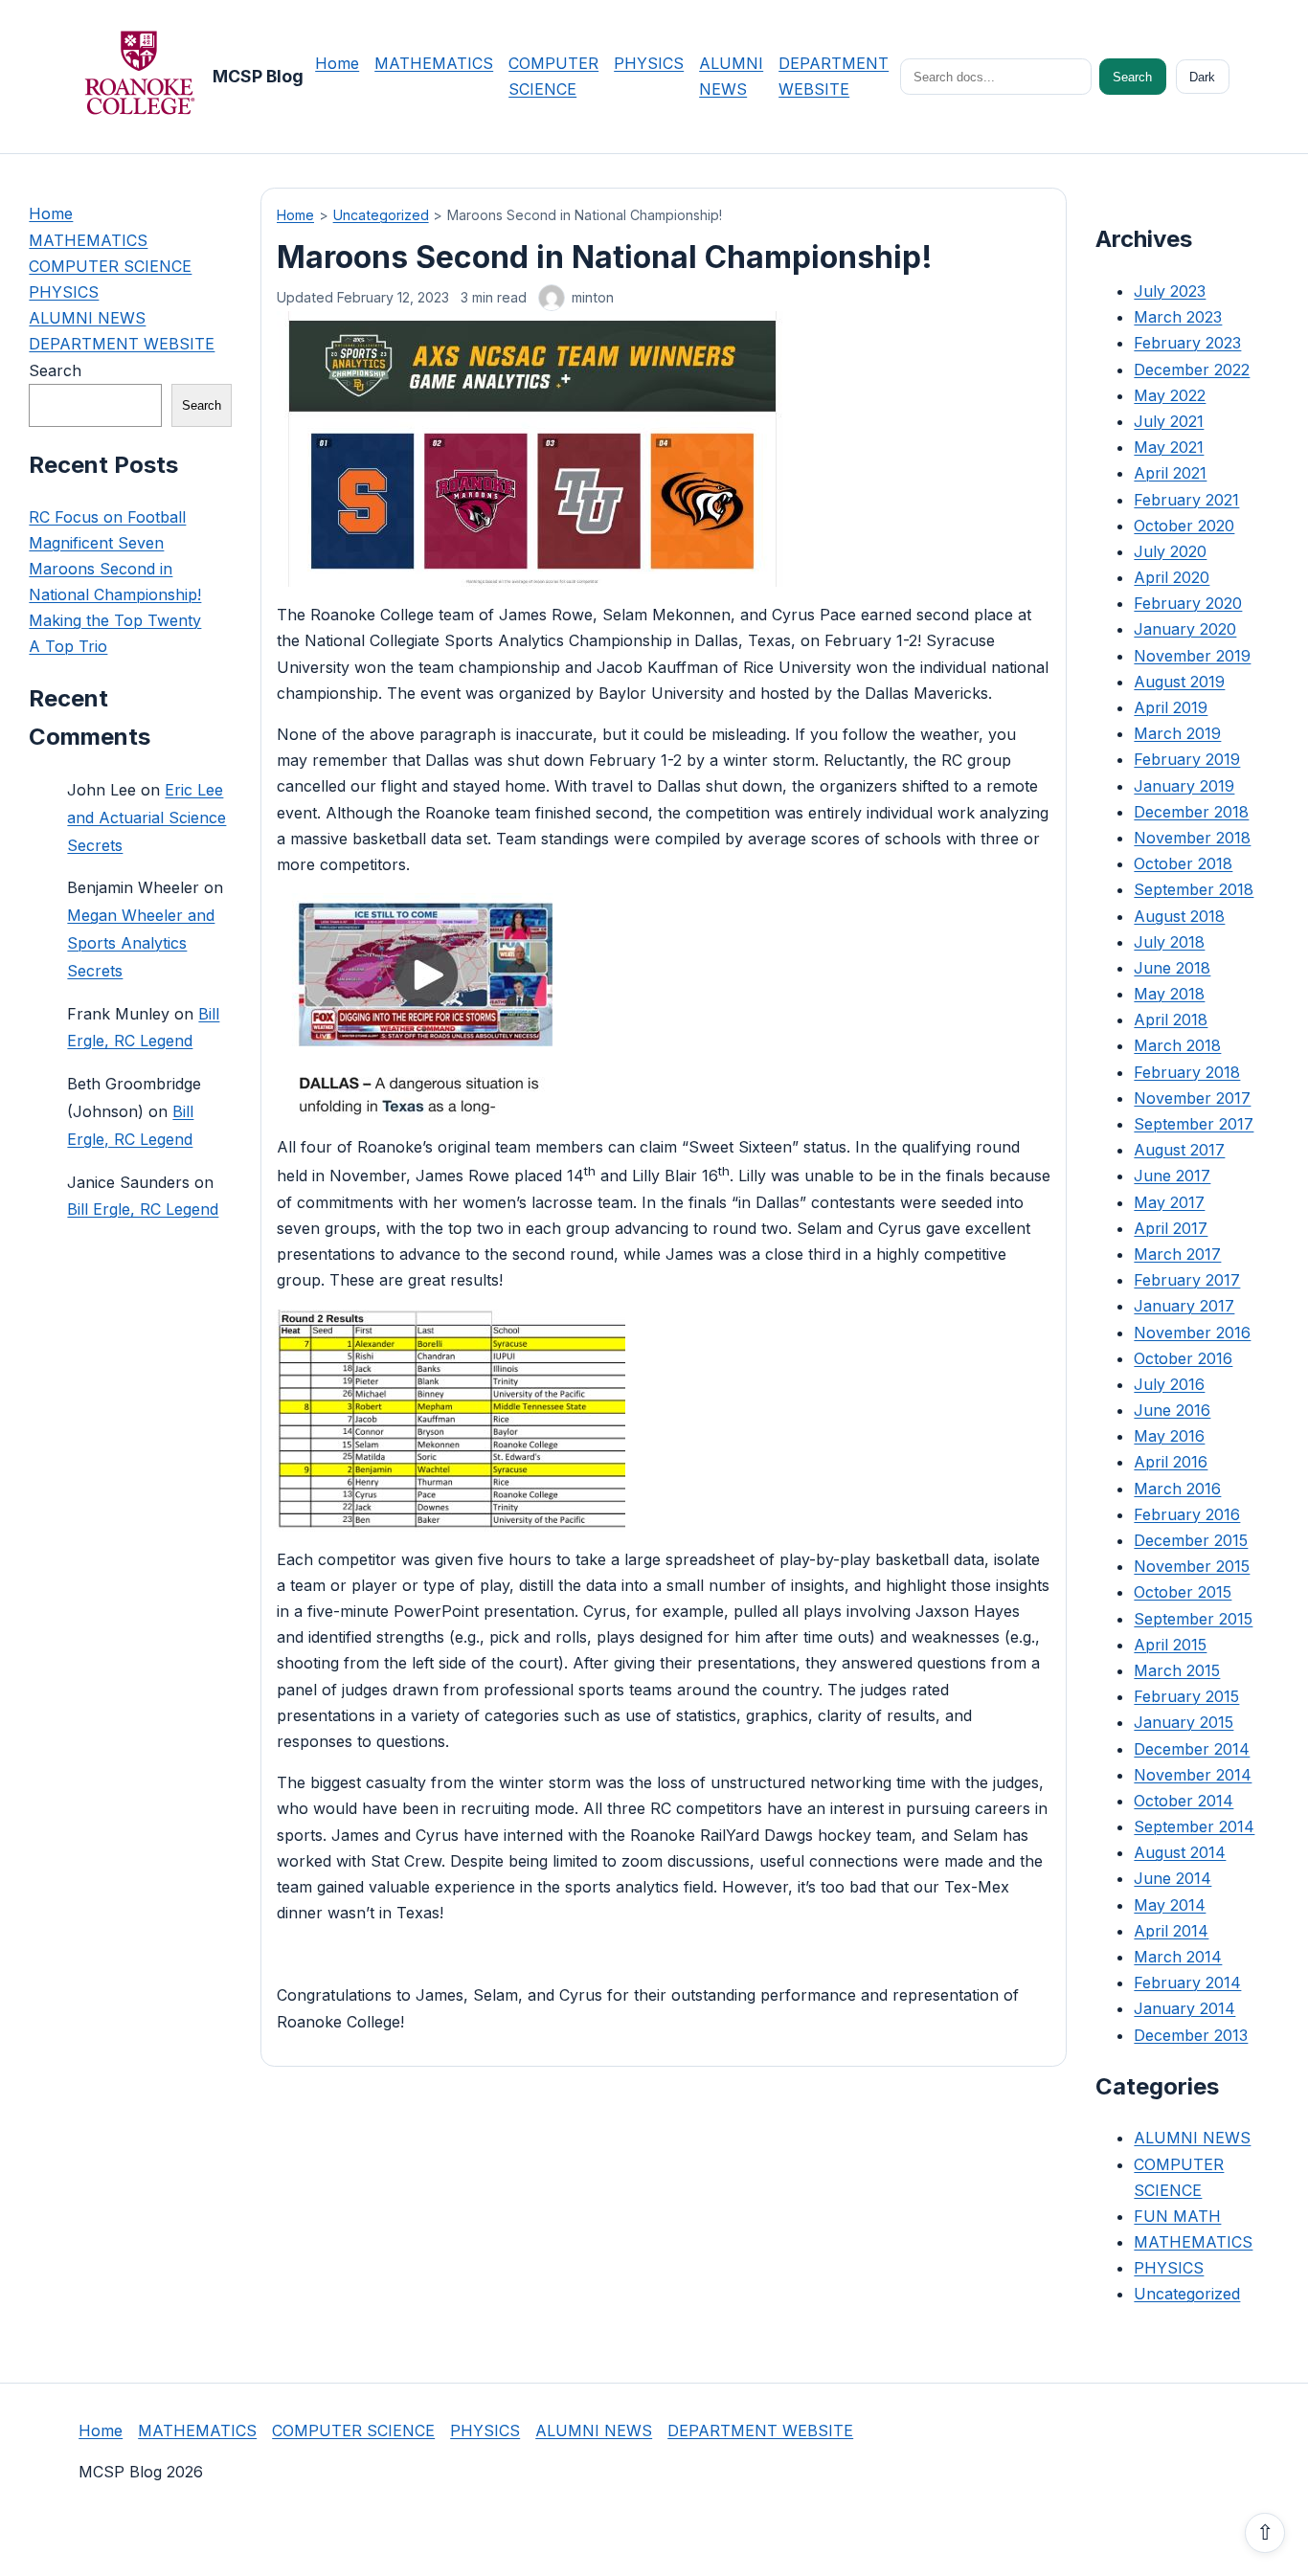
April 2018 (1171, 1020)
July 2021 (1169, 421)
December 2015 (1191, 1540)
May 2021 (1169, 448)
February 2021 (1186, 500)
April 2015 (1170, 1645)
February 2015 (1186, 1697)
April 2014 (1171, 1931)
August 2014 (1180, 1853)
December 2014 (1192, 1749)
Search (1132, 77)
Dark (1202, 77)
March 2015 (1177, 1670)
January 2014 (1184, 2009)
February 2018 (1187, 1072)
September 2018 (1194, 890)
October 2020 (1184, 526)
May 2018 (1169, 994)
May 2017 (1169, 1202)
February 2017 (1187, 1281)
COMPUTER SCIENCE (110, 266)
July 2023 (1170, 291)
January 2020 (1185, 630)
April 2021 (1170, 474)
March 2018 (1177, 1046)
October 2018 (1183, 864)
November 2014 (1193, 1775)
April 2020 (1172, 577)
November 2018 (1192, 838)
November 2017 (1192, 1098)
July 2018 (1169, 942)
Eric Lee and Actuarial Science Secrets (147, 818)
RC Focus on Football (107, 517)
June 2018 (1172, 968)
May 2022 (1170, 395)
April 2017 (1171, 1228)
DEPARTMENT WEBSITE (122, 345)
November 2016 (1192, 1333)
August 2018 (1179, 916)
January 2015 (1184, 1723)
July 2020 (1170, 551)
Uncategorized (381, 215)
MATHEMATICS (434, 63)
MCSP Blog (258, 76)
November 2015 (1192, 1567)
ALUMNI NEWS (87, 319)
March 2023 (1178, 318)
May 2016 (1169, 1437)
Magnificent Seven (96, 543)
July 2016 (1169, 1384)
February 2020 (1188, 604)
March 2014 (1178, 1957)
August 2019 (1179, 682)
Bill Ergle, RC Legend (143, 1210)
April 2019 (1171, 707)
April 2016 (1171, 1463)
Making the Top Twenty (115, 621)
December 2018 (1191, 812)
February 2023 (1187, 344)
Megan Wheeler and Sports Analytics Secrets (141, 944)
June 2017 (1172, 1176)
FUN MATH (1177, 2216)
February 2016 (1187, 1514)
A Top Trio (68, 647)
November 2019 (1192, 656)
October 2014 (1184, 1801)
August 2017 (1179, 1151)
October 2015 (1183, 1593)
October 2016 (1183, 1358)
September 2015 (1193, 1619)
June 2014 (1173, 1879)
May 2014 (1170, 1905)
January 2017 (1184, 1307)
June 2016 (1172, 1410)
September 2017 (1194, 1124)
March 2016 (1177, 1489)
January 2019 (1184, 786)
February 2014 (1187, 1983)
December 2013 (1191, 2035)
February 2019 (1187, 760)
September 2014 (1194, 1826)
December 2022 (1192, 370)
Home (337, 63)
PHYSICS (649, 63)
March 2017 (1177, 1254)
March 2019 (1177, 734)
